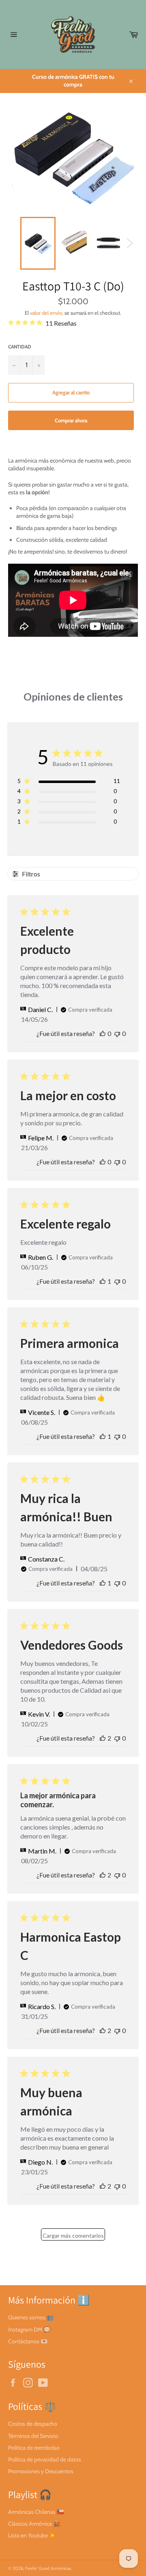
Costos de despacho (33, 2424)
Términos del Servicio (33, 2436)
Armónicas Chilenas (32, 2512)
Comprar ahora (71, 420)
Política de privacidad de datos (45, 2459)
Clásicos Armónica (30, 2524)
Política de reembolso (34, 2448)
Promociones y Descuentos (41, 2471)
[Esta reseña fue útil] (103, 1738)
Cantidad (20, 347)
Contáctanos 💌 (28, 2341)
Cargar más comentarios (73, 2235)
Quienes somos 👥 (31, 2317)
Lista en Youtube (28, 2535)
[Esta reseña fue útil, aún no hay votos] (103, 1033)
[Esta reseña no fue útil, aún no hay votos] (117, 1033)
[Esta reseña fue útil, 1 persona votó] (103, 1281)
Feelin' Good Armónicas (48, 2568)
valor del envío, (47, 313)
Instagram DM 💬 (29, 2329)
